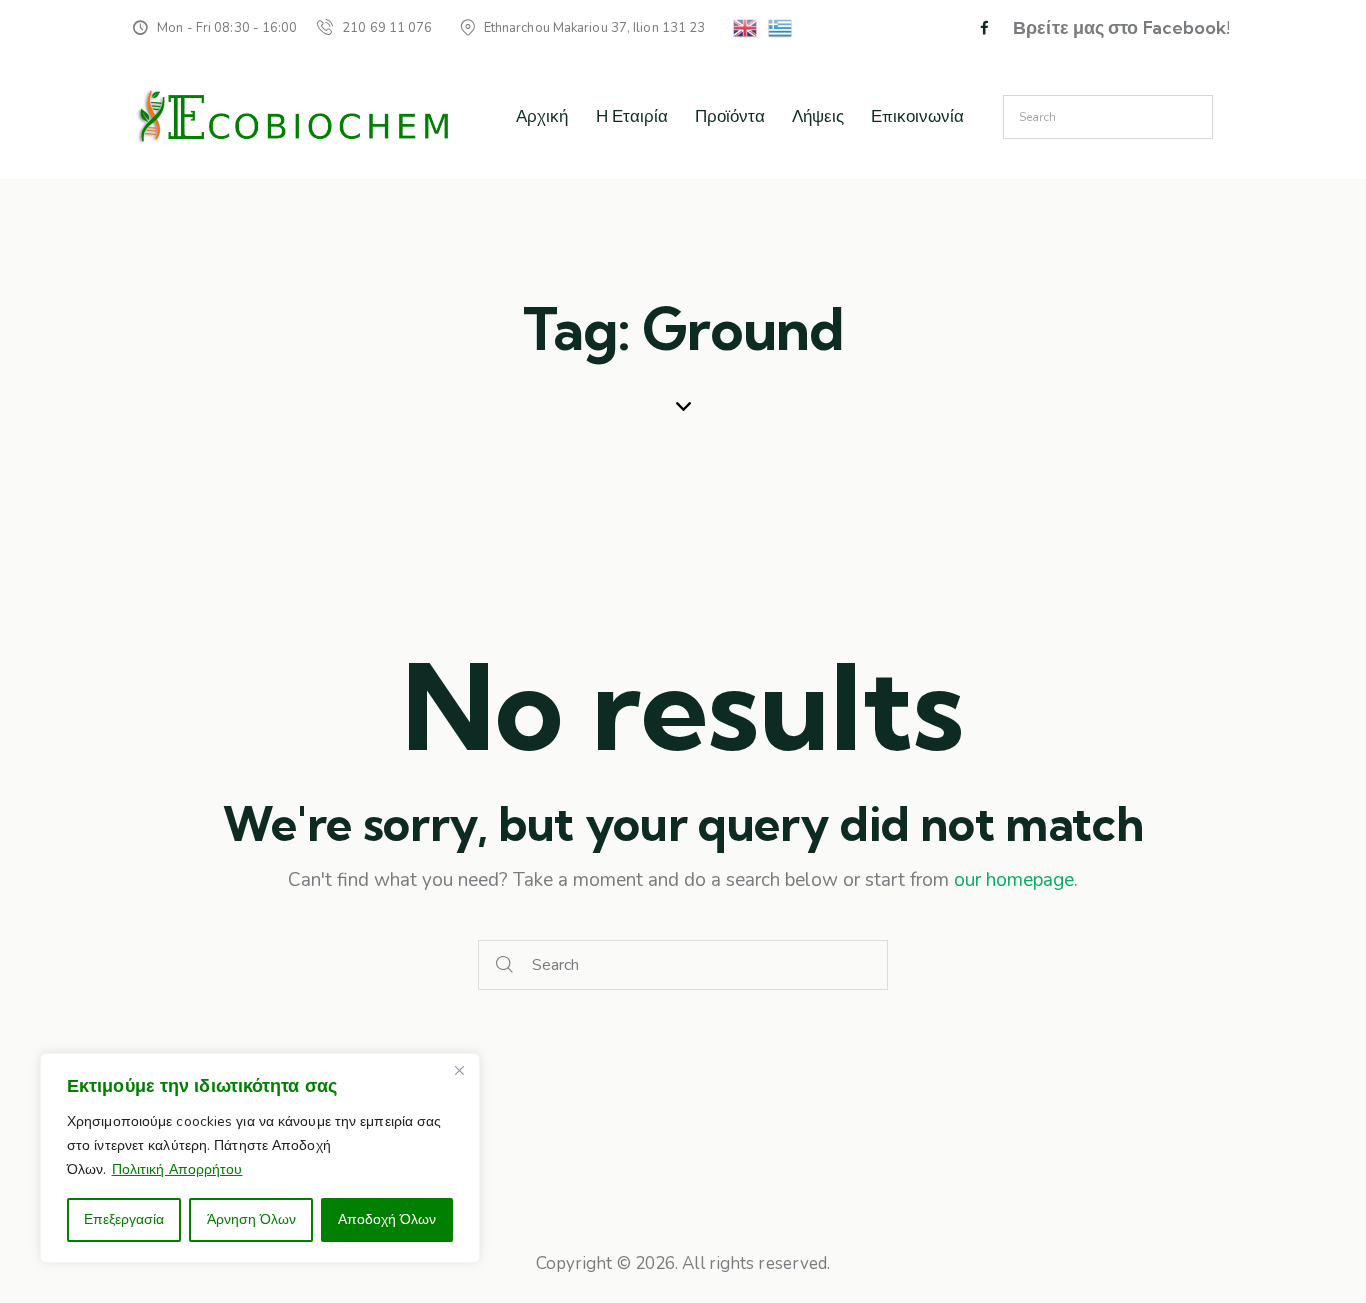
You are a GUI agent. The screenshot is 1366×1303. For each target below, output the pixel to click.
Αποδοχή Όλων (387, 1219)
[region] (260, 1158)
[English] (746, 27)
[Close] (459, 1070)
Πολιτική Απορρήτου (177, 1169)
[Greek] (781, 27)
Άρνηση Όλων (251, 1219)
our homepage (1014, 880)
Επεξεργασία (124, 1219)
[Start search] (505, 965)
